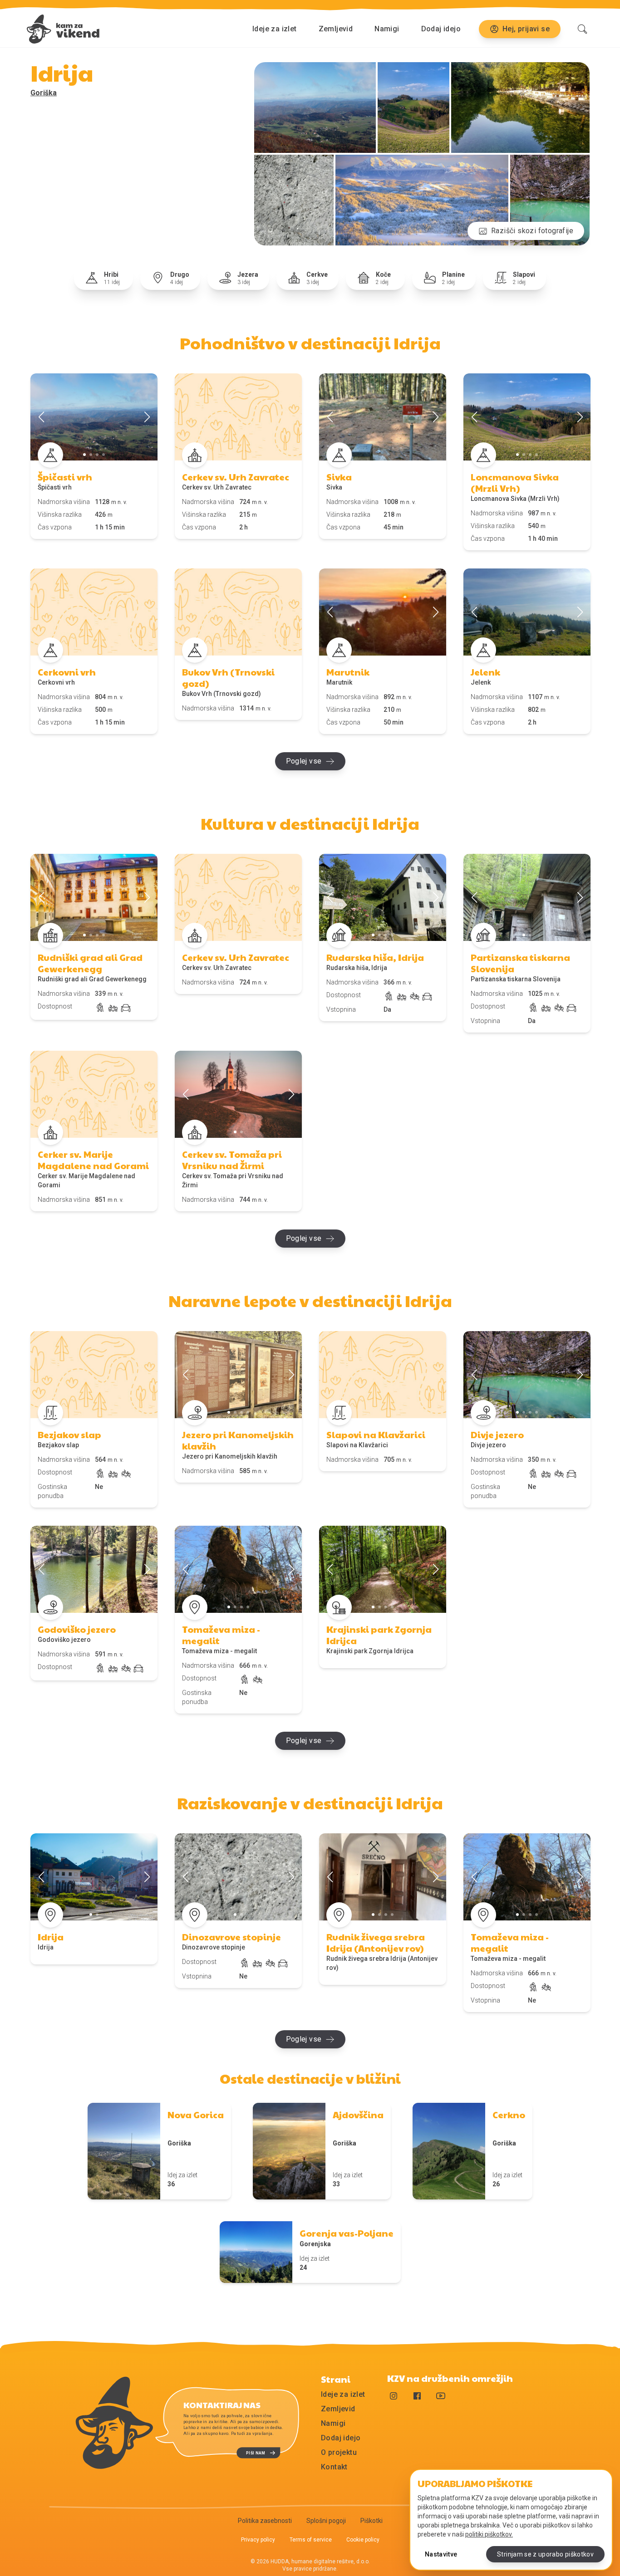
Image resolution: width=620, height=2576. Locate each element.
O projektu (339, 2452)
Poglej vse (304, 761)
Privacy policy (258, 2540)
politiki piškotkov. (489, 2534)
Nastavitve (441, 2554)
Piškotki (372, 2521)
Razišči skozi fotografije (532, 231)
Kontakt (334, 2467)
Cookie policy (363, 2540)
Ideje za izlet (275, 29)
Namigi (387, 29)
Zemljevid (336, 29)
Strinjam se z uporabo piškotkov (545, 2554)
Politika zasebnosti (265, 2521)
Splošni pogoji (326, 2521)
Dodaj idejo (441, 29)
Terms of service (311, 2540)
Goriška (44, 93)
